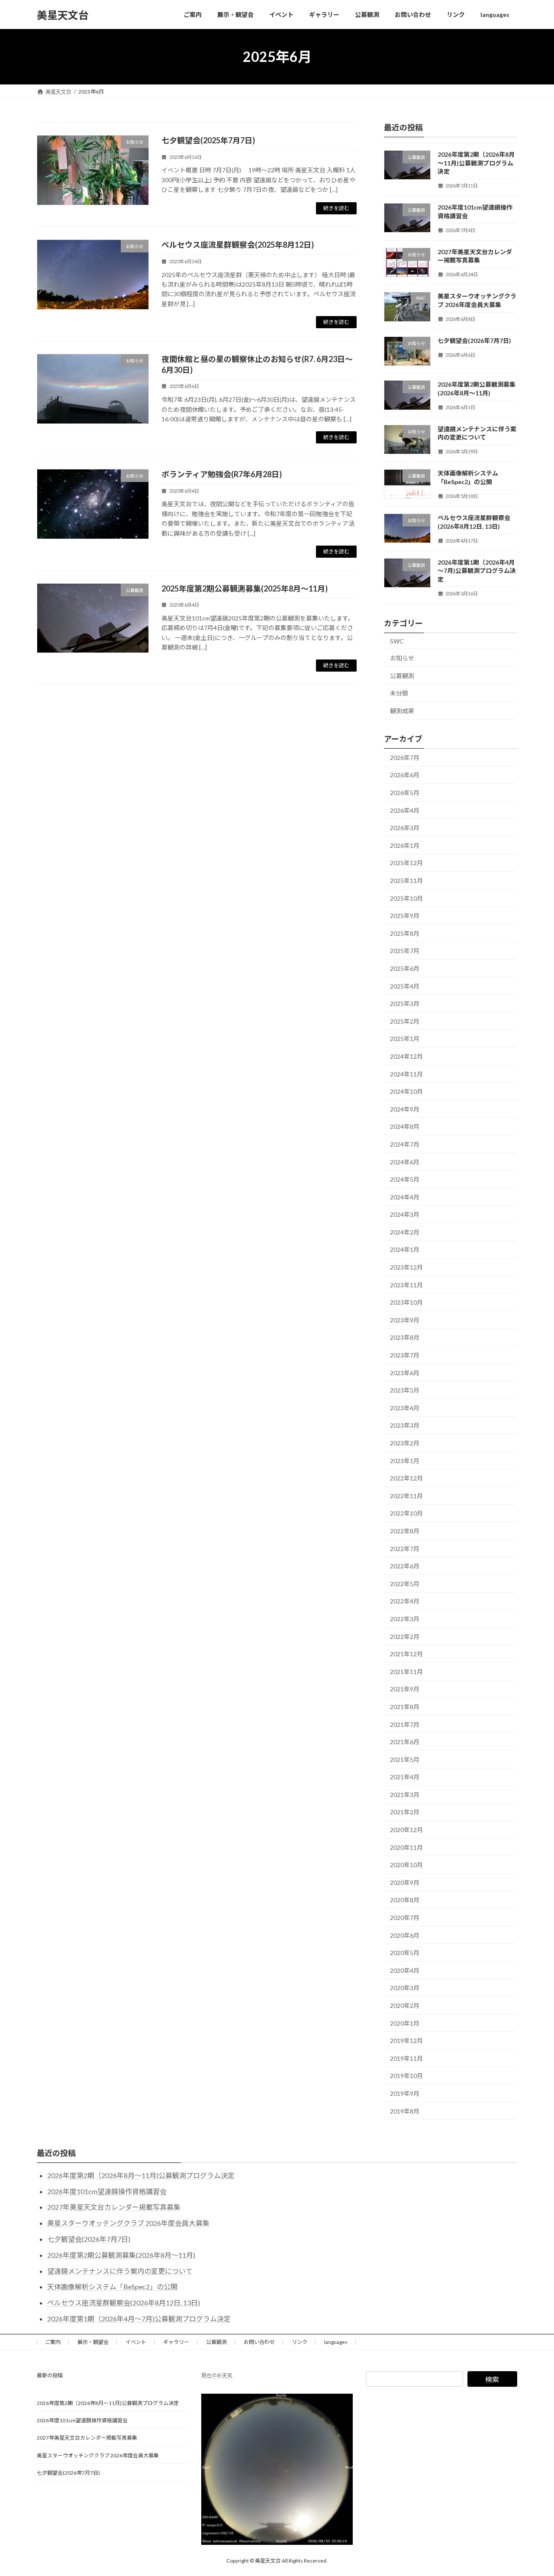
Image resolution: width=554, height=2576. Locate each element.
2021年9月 (405, 1689)
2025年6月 (405, 968)
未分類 (399, 693)
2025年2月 (405, 1021)
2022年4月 (405, 1602)
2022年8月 (405, 1531)
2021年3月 (405, 1795)
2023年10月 (406, 1302)
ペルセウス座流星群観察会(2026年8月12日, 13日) (124, 2303)
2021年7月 (405, 1724)
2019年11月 (406, 2058)
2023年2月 (405, 1443)
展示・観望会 (93, 2342)
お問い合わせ (259, 2342)
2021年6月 (405, 1742)
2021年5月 (405, 1760)
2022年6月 (405, 1566)
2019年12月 (406, 2041)
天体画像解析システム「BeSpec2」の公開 (112, 2287)
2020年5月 (405, 1953)
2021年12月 (406, 1654)
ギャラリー (176, 2342)
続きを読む (336, 208)
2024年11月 (406, 1074)
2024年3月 (405, 1214)
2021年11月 (406, 1672)
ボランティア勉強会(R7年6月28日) (222, 474)
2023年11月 (406, 1285)
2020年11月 (406, 1847)
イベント (136, 2342)
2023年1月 (405, 1461)
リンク (300, 2342)
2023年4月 (405, 1408)
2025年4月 (405, 986)
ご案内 (53, 2342)
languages (336, 2342)
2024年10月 (406, 1091)
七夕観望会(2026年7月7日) (474, 341)
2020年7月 (405, 1918)
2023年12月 (406, 1267)
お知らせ (402, 658)
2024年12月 (406, 1056)
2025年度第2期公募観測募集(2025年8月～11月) (245, 588)
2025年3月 (405, 1004)
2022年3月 (405, 1619)
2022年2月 (405, 1637)
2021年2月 (405, 1812)
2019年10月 (406, 2076)
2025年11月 (406, 881)
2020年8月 (405, 1900)
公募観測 (402, 676)
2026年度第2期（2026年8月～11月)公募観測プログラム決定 (476, 163)
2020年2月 (405, 2006)
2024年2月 (405, 1232)
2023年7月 (405, 1355)
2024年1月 (405, 1250)
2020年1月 (405, 2023)
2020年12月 (406, 1830)
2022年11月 (406, 1496)
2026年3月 (405, 828)
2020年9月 (405, 1883)
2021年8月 (405, 1707)
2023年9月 (405, 1320)
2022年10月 (406, 1514)
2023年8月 (405, 1338)
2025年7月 (405, 951)
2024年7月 (405, 1144)
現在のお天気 (217, 2375)
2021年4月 (405, 1777)
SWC (397, 641)
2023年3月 (405, 1426)
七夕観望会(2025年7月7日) (208, 140)
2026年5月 (405, 793)
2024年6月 (405, 1162)
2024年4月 (405, 1197)
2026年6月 (405, 775)
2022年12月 (406, 1478)
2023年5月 (405, 1390)
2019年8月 (405, 2111)
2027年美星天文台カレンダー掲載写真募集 (114, 2207)
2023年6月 (405, 1373)
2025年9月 (405, 916)
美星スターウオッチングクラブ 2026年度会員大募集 (128, 2223)
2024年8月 (405, 1127)
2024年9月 (405, 1109)
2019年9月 (405, 2093)
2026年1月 (405, 845)
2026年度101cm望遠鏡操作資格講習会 (107, 2191)
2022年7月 (405, 1549)
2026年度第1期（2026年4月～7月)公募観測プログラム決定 (477, 571)
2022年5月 (405, 1584)
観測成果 (402, 711)
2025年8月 (405, 933)
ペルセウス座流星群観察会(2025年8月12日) (238, 245)
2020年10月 (406, 1865)
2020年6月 (405, 1935)
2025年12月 (406, 863)
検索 (492, 2379)
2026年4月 (405, 810)
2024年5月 (405, 1179)
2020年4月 (405, 1970)
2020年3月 (405, 1988)
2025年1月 (405, 1039)
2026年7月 (405, 758)
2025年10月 (406, 898)
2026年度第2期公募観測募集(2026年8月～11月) (121, 2255)
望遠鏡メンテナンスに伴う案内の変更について (120, 2271)
